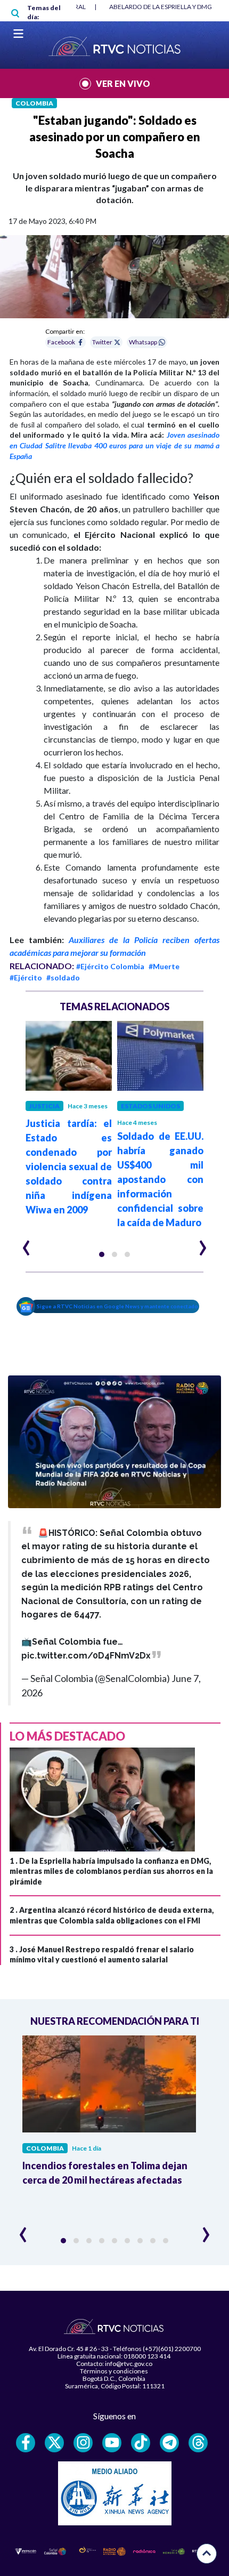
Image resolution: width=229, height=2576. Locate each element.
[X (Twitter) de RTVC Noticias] (54, 2443)
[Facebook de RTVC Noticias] (26, 2443)
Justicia (44, 1106)
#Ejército (26, 977)
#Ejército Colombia (110, 966)
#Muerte (164, 966)
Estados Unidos (150, 1106)
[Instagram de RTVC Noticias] (83, 2443)
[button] (102, 1254)
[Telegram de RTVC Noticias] (169, 2443)
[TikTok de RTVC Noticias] (141, 2443)
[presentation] (26, 1243)
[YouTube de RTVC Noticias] (112, 2443)
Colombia (34, 103)
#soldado (63, 977)
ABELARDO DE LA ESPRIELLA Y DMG (161, 7)
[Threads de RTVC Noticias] (198, 2443)
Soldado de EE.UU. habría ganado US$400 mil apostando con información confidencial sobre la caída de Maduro (160, 1179)
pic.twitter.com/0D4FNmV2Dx (86, 1656)
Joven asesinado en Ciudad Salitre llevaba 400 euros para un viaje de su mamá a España (114, 445)
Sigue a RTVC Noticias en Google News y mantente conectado (117, 1306)
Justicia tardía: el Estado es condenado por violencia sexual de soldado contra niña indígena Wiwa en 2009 (69, 1166)
